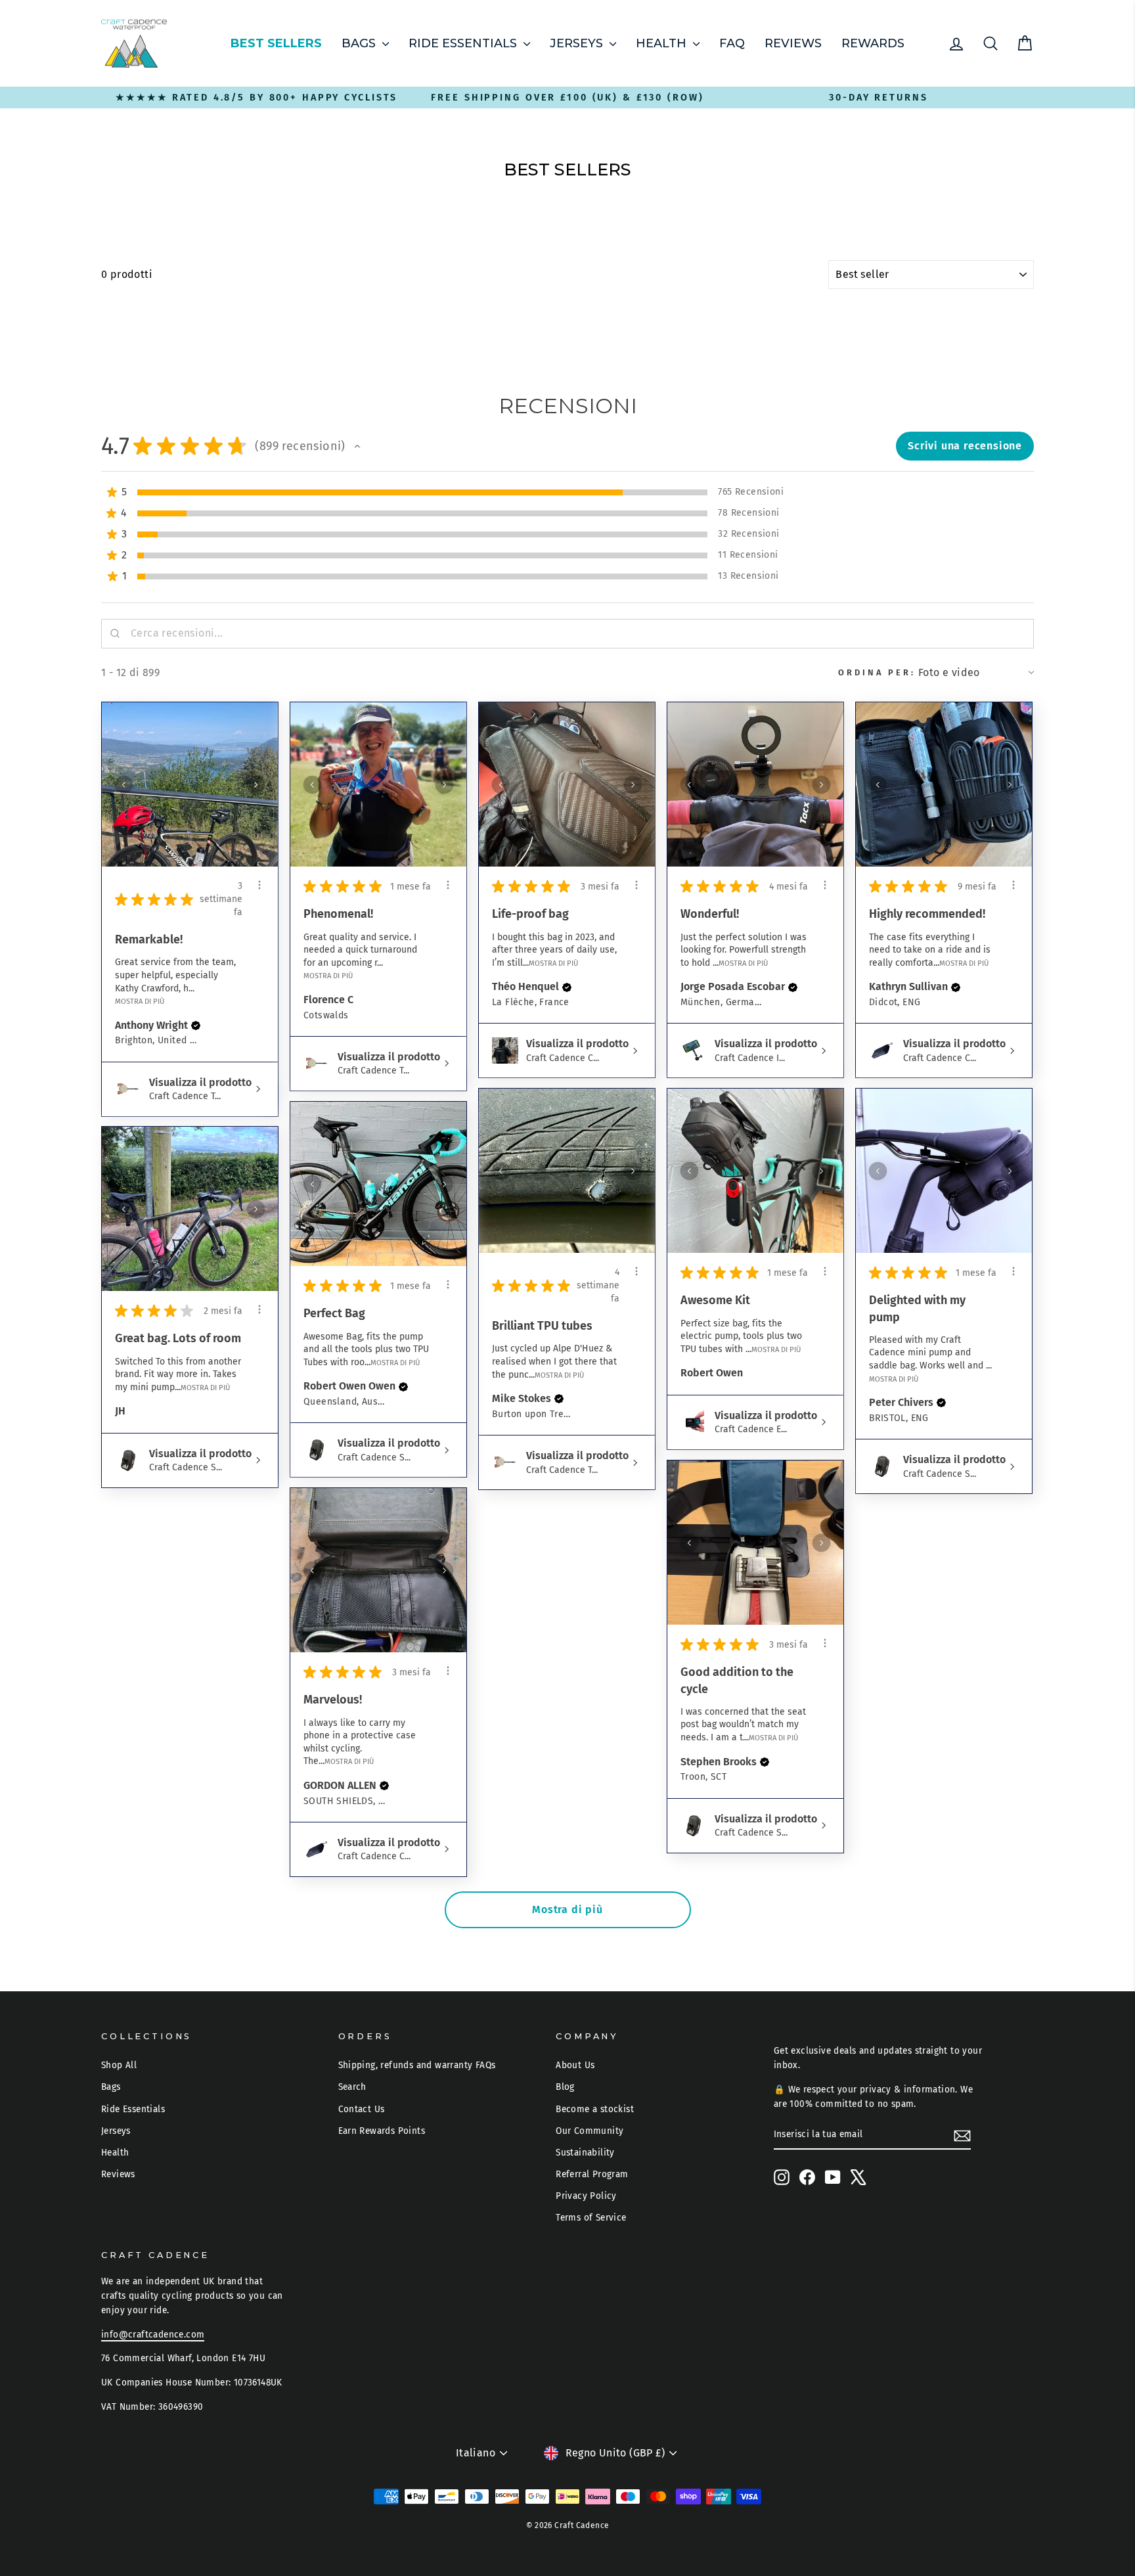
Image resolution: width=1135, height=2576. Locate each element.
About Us (575, 2065)
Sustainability (585, 2153)
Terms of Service (591, 2218)
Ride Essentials (464, 43)
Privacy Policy (586, 2196)
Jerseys (578, 43)
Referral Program (592, 2174)
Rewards (873, 43)
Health (663, 43)
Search (352, 2087)
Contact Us (362, 2109)
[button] (357, 446)
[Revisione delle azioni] (259, 885)
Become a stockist (595, 2109)
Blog (565, 2087)
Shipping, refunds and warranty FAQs (417, 2065)
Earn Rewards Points (382, 2131)
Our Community (590, 2131)
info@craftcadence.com (153, 2335)
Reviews (793, 43)
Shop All (119, 2065)
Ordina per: (877, 672)
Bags (360, 43)
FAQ (732, 43)
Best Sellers (276, 43)
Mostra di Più (140, 1001)
